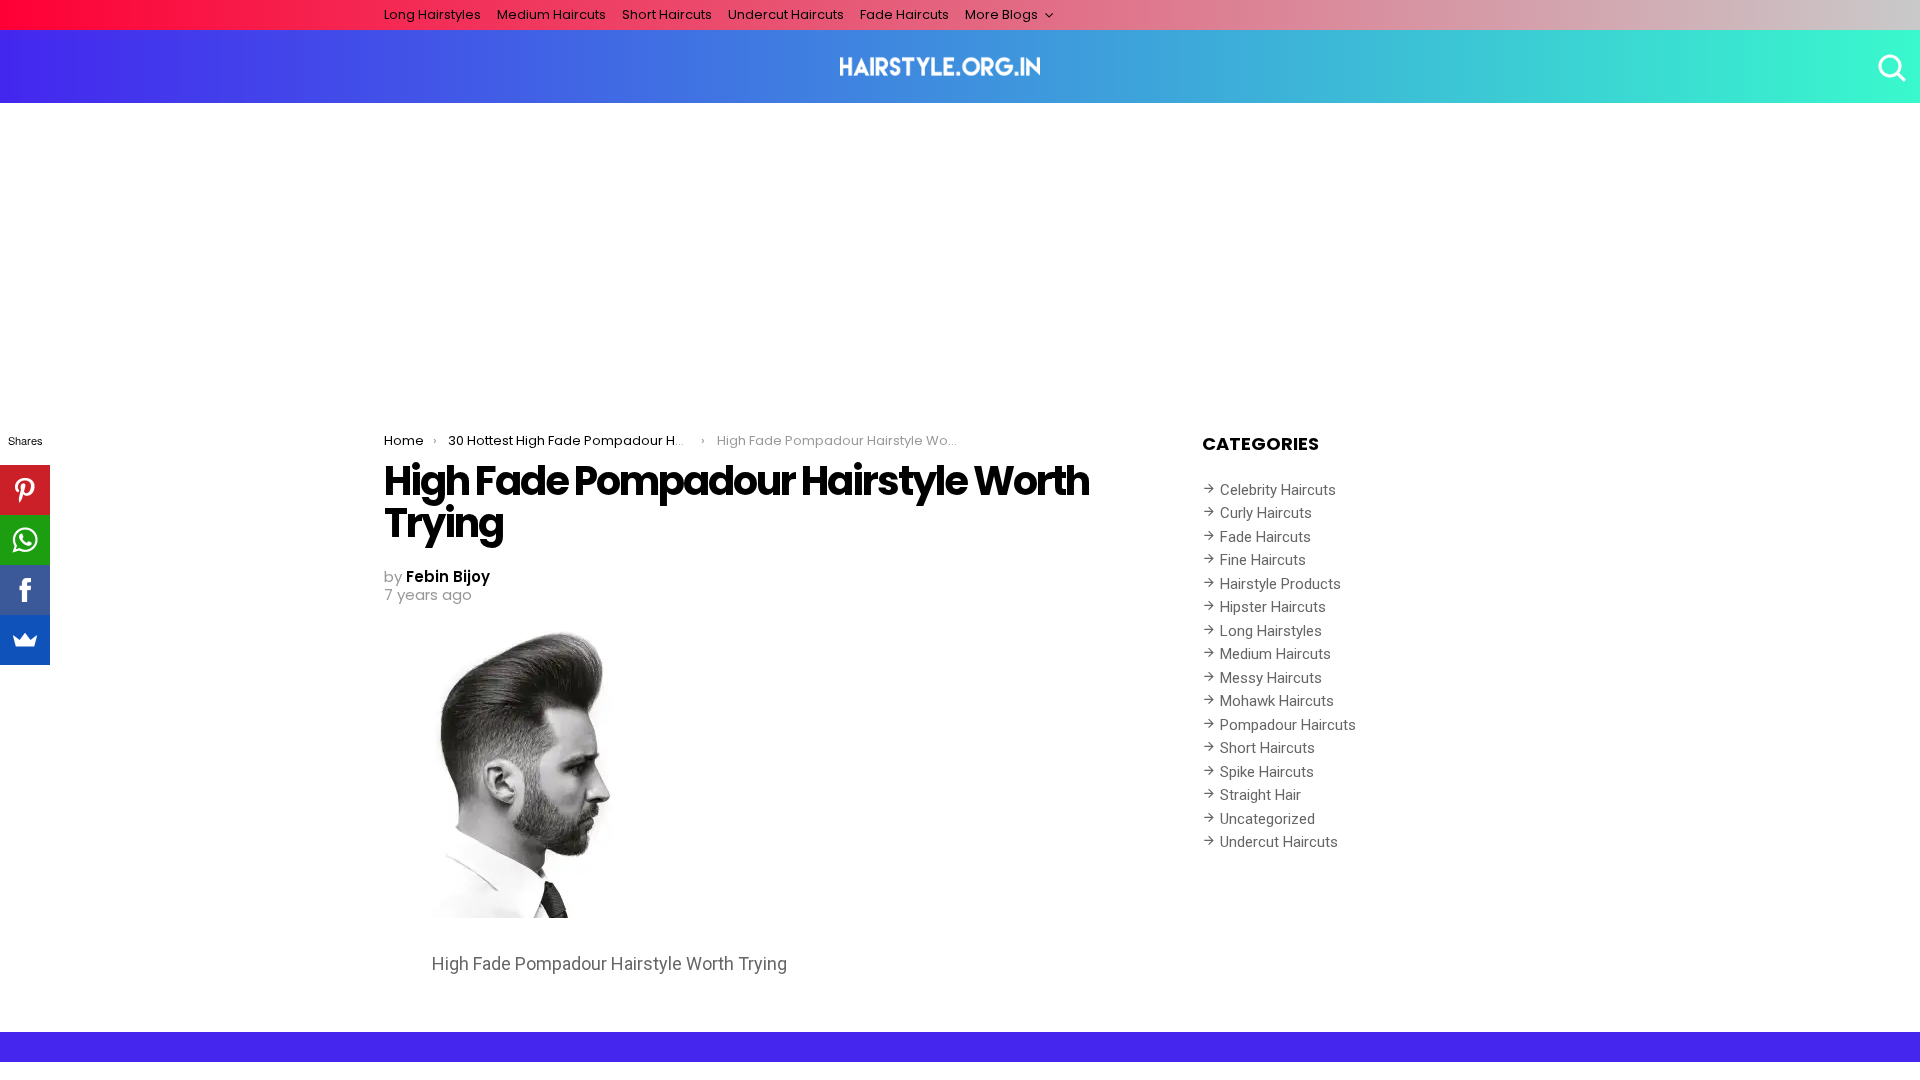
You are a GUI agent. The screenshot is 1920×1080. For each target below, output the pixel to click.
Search (1890, 67)
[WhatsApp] (25, 540)
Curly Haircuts (1266, 513)
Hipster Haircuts (1273, 607)
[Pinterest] (25, 490)
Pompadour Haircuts (1288, 725)
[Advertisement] (960, 253)
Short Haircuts (667, 14)
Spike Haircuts (1267, 772)
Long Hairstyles (432, 14)
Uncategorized (1267, 819)
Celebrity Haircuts (1278, 490)
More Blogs (1001, 14)
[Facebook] (25, 590)
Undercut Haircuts (786, 14)
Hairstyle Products (1280, 584)
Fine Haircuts (1263, 560)
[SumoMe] (25, 640)
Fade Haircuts (904, 14)
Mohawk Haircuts (1277, 701)
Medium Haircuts (551, 14)
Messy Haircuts (1271, 678)
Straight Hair (1260, 795)
